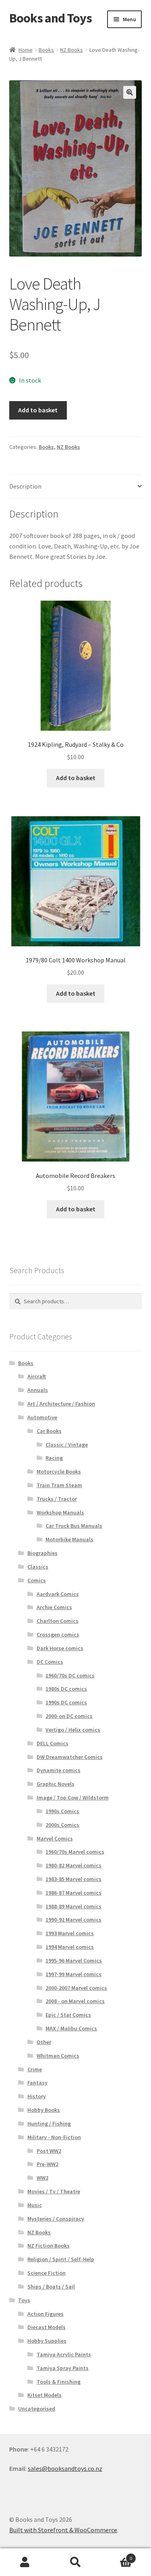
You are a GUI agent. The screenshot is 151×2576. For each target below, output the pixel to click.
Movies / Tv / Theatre (54, 2191)
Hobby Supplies (47, 2341)
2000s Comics (62, 1825)
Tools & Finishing (59, 2382)
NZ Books (71, 50)
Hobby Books (44, 2110)
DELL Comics (53, 1743)
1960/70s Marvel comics (75, 1852)
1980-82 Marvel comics (73, 1865)
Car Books (49, 1431)
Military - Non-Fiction (54, 2137)
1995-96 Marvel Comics (74, 1961)
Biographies (42, 1553)
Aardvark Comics (58, 1594)
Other (44, 2042)
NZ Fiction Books (49, 2246)
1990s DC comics (66, 1702)
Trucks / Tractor (57, 1499)
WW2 (42, 2178)
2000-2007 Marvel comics (76, 1988)
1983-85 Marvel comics (73, 1879)
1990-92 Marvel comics (73, 1920)
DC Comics (50, 1662)
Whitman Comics (58, 2056)
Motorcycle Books (59, 1471)
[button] (130, 92)
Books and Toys (51, 18)
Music (35, 2205)
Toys (24, 2300)
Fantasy (37, 2083)
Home (26, 50)
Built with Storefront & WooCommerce (63, 2530)
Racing (54, 1458)
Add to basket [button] (76, 778)
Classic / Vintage (67, 1445)
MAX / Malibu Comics (71, 2028)
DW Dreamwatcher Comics (70, 1757)
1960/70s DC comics (70, 1675)
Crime (35, 2069)
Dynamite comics (59, 1770)
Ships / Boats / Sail (51, 2287)
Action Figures (46, 2314)
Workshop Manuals (60, 1512)
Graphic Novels (56, 1784)
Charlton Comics (58, 1621)
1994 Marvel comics (70, 1947)
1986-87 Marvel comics (73, 1893)
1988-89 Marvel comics (73, 1906)
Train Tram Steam (59, 1485)
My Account (25, 2562)
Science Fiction (47, 2273)
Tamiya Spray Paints (63, 2368)
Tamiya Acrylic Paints (64, 2354)
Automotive (42, 1417)
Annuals (38, 1390)
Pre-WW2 (48, 2164)
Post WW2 (49, 2151)
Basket (116, 2555)
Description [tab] (25, 486)
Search (75, 2562)
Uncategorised (37, 2409)
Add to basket (38, 410)
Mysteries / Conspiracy (56, 2219)
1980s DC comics (66, 1689)
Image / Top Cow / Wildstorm (73, 1797)
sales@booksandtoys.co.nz (65, 2468)
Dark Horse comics (60, 1648)
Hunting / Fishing (49, 2124)
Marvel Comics (55, 1838)
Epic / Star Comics (68, 2015)
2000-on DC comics (69, 1716)
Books (46, 50)
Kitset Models (44, 2395)
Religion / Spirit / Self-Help (61, 2259)
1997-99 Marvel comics (73, 1974)
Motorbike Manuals (69, 1539)
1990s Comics (62, 1811)
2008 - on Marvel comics (75, 2001)
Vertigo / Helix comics (73, 1730)
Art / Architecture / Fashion (61, 1404)
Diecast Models (47, 2327)
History (37, 2096)
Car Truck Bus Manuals (74, 1526)
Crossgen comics (58, 1634)
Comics (37, 1580)
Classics (38, 1567)
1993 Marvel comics (70, 1933)
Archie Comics (54, 1607)
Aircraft (37, 1376)
